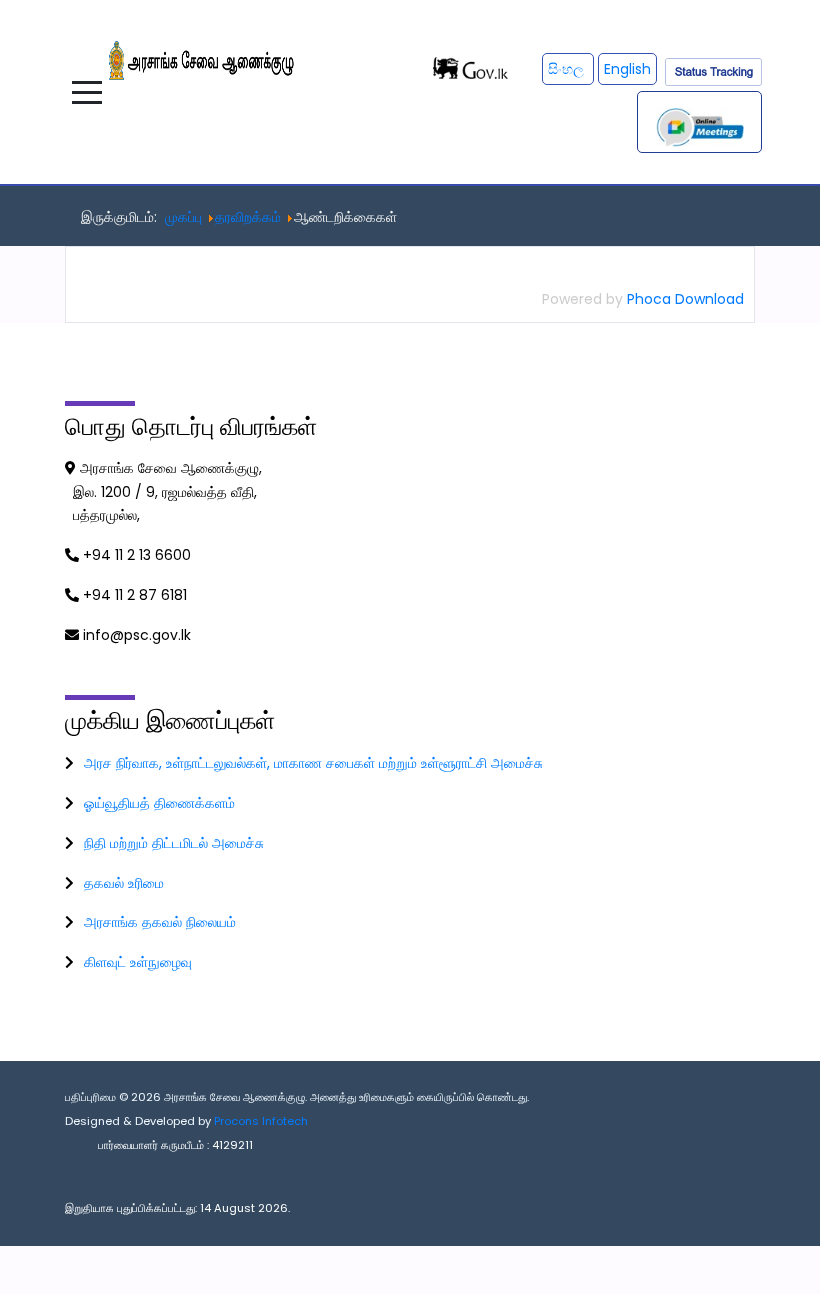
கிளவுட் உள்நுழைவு (138, 962)
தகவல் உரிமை (124, 883)
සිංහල (568, 69)
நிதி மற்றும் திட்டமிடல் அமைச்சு (174, 843)
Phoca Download (685, 299)
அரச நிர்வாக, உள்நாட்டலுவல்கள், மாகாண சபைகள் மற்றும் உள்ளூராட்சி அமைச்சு (313, 763)
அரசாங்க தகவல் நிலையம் (160, 922)
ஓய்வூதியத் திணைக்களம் (159, 803)
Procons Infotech (261, 1121)
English (627, 69)
